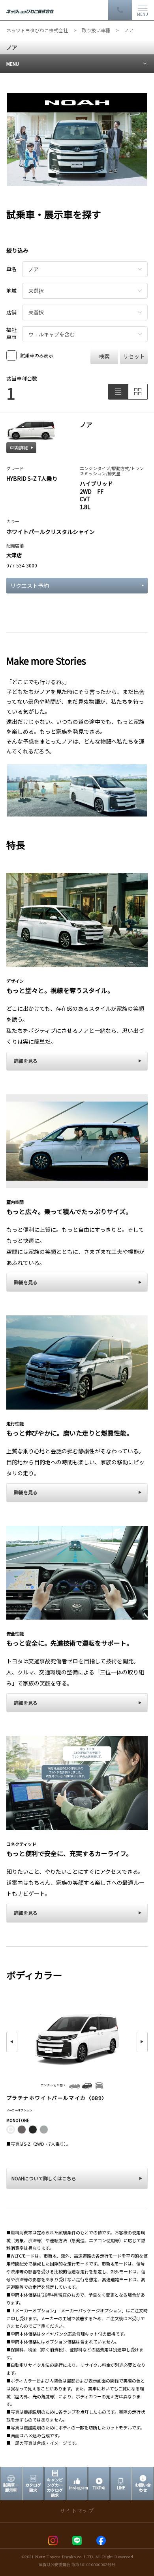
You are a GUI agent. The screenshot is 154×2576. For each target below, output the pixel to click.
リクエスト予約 (30, 586)
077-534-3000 (22, 565)
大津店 (14, 555)
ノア (12, 47)
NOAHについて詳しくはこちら (44, 2178)
